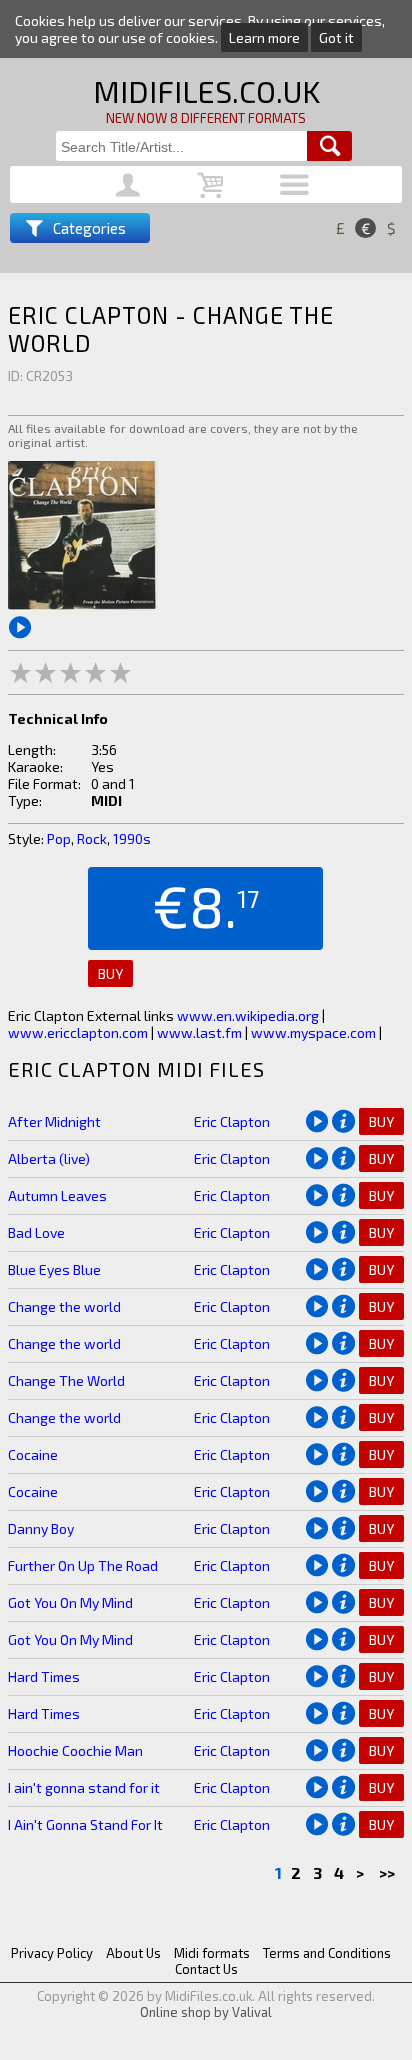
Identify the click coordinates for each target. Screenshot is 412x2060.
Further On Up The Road (83, 1565)
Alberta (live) (49, 1158)
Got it (336, 37)
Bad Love (36, 1232)
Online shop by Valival (206, 2012)
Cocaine (33, 1454)
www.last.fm (199, 1032)
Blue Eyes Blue (54, 1269)
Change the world (64, 1306)
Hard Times (44, 1676)
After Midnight (54, 1121)
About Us (133, 1953)
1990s (132, 838)
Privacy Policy (52, 1953)
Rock (92, 838)
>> (388, 1872)
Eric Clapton (232, 1121)
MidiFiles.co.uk (206, 91)
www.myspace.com (313, 1032)
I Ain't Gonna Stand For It (85, 1824)
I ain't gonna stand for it (84, 1787)
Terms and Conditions (327, 1953)
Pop (59, 838)
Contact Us (206, 1969)
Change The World (66, 1380)
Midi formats (212, 1953)
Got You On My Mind (70, 1602)
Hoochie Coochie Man (75, 1750)
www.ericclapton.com (78, 1032)
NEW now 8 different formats (206, 118)
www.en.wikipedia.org (248, 1015)
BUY (110, 973)
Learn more (264, 37)
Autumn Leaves (57, 1195)
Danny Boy (41, 1528)
